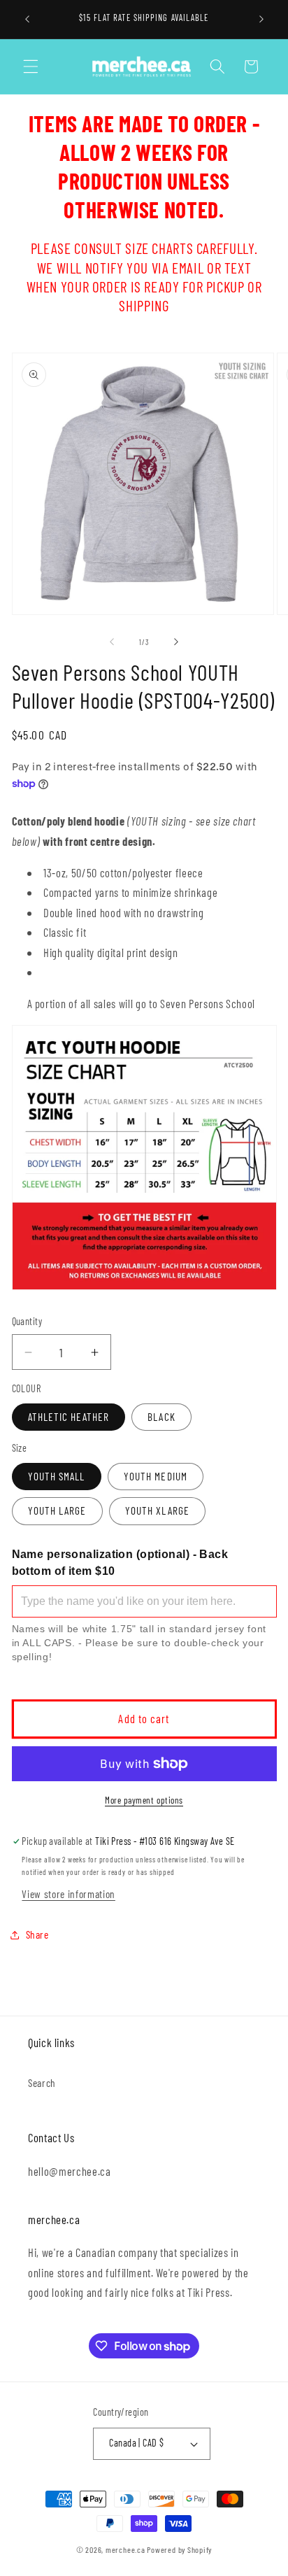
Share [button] (37, 1934)
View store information (69, 1894)
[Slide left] (112, 642)
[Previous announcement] (27, 19)
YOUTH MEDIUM (156, 1476)
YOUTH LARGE (57, 1510)
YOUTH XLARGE (157, 1510)
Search (42, 2083)
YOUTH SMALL (57, 1476)
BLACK (161, 1417)
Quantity (27, 1321)
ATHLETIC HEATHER (69, 1417)
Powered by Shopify (179, 2549)
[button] (31, 66)
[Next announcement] (261, 19)
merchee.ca (125, 2549)
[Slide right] (176, 642)
